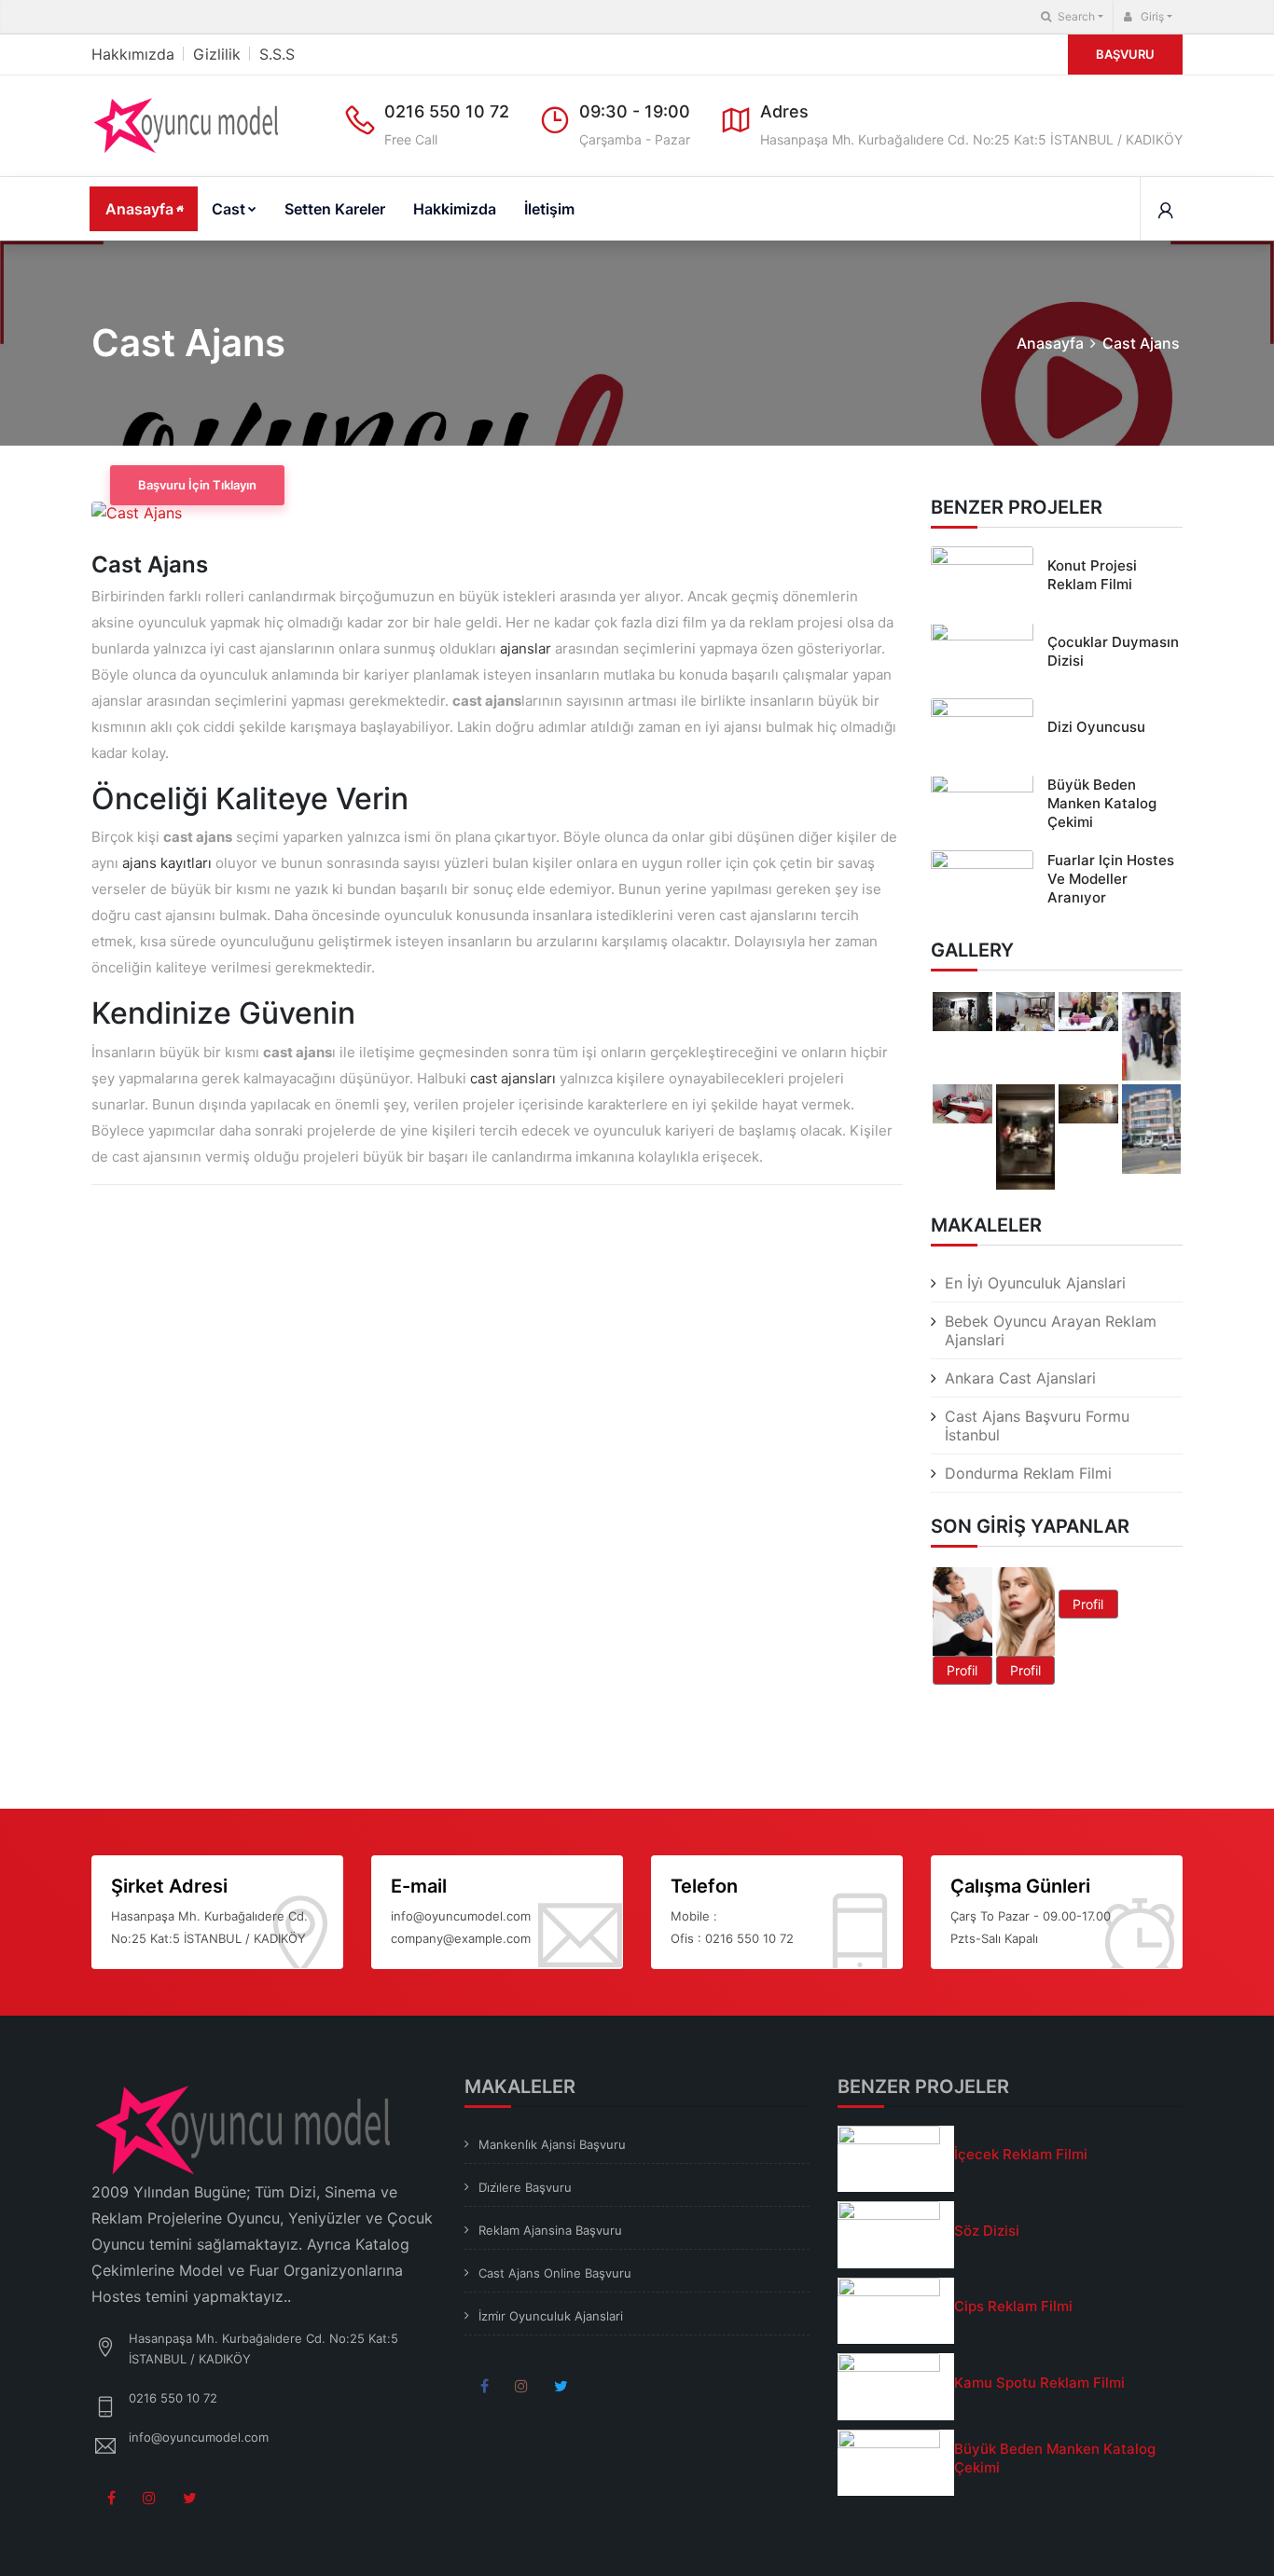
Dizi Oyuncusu (1096, 728)
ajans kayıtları (167, 863)
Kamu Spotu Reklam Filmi (1039, 2383)
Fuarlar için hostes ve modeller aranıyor (1111, 880)
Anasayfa (139, 209)
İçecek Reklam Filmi (1021, 2154)
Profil (962, 1671)
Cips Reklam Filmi (1013, 2306)
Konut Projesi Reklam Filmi (1092, 576)
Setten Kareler (335, 209)
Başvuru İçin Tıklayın (197, 485)
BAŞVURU (1125, 54)
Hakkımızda (133, 54)
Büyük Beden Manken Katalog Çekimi (1102, 803)
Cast (228, 209)
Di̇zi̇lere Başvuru (525, 2187)
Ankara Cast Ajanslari (1020, 1378)
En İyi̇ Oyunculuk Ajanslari (1035, 1283)
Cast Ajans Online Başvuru (555, 2273)
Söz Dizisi (987, 2231)
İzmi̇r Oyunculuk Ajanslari (551, 2316)
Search (1075, 16)
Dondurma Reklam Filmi (1028, 1473)
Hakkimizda (455, 209)
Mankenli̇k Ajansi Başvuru (552, 2144)
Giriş (1151, 16)
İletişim (549, 209)
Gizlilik (217, 54)
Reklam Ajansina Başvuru (550, 2230)
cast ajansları (513, 1078)
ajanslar (526, 648)
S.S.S (277, 54)
